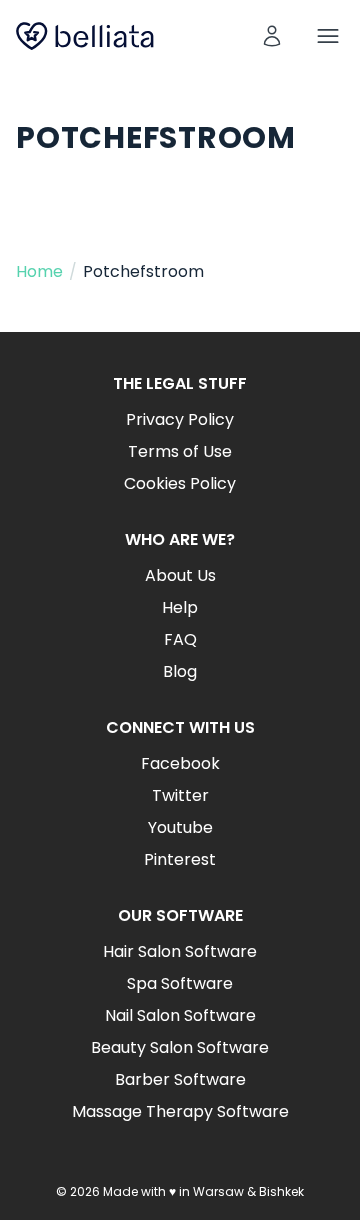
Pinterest (180, 859)
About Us (180, 575)
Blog (180, 671)
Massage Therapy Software (180, 1111)
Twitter (180, 795)
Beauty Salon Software (180, 1047)
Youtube (180, 827)
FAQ (180, 639)
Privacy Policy (180, 419)
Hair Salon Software (180, 951)
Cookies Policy (180, 483)
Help (180, 607)
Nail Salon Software (180, 1015)
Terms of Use (180, 451)
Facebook (180, 763)
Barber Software (180, 1079)
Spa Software (180, 983)
